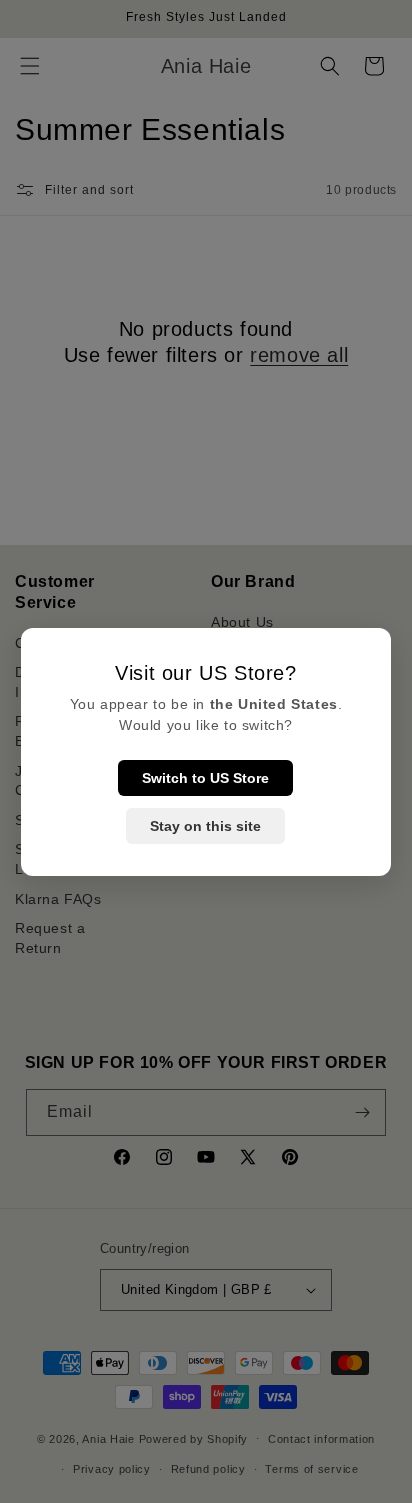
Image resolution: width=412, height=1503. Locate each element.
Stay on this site (205, 826)
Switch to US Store (205, 778)
